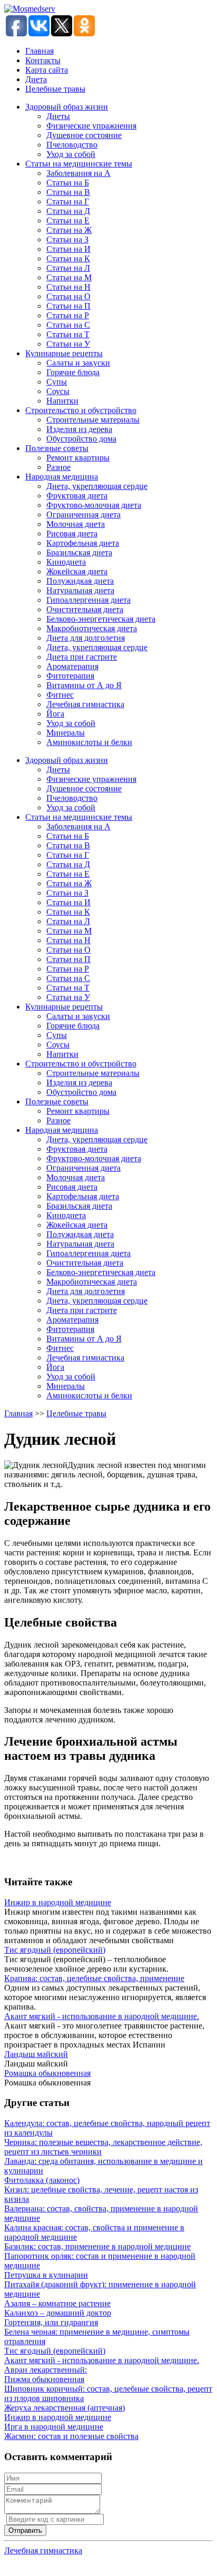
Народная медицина (62, 477)
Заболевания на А (78, 173)
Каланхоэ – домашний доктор (58, 2313)
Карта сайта (47, 70)
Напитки (62, 401)
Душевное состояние (84, 135)
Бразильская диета (79, 552)
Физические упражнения (91, 126)
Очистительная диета (85, 609)
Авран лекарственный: (46, 2370)
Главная (40, 51)
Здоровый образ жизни (67, 107)
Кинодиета (66, 562)
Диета (36, 79)
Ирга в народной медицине (54, 2427)
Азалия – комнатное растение (57, 2303)
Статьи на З (67, 239)
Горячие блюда (73, 372)
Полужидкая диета (80, 581)
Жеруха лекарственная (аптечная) (65, 2408)
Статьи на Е (68, 221)
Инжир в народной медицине (58, 1902)
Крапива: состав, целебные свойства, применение (94, 1978)
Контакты (43, 60)
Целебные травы (55, 89)
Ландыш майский (36, 2054)
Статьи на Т (68, 334)
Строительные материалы (93, 420)
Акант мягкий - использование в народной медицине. (102, 2016)
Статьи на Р (68, 315)
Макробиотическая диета (92, 628)
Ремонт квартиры (78, 458)
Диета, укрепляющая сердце (97, 486)
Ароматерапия (72, 666)
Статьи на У (68, 344)
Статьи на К (68, 258)
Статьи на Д (68, 211)
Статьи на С (68, 325)
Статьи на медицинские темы (79, 164)
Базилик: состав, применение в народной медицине (97, 2246)
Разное (58, 467)
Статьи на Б (68, 183)
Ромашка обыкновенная (47, 2073)
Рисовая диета (72, 533)
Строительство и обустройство (81, 410)
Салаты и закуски (78, 363)
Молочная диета (76, 524)
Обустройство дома (81, 439)
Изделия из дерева (79, 429)
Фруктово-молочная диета (94, 505)
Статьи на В (68, 192)
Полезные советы (57, 448)
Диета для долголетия (86, 638)
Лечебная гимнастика (85, 704)
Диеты (58, 116)
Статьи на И (68, 249)
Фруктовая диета (77, 496)
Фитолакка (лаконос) (42, 2180)
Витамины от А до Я (84, 685)
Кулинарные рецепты (64, 353)
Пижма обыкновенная (44, 2379)
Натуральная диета (80, 590)
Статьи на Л (68, 268)
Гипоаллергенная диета (88, 600)
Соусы (58, 391)
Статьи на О (68, 296)
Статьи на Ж (69, 230)
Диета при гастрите (82, 657)
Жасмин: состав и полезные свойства (71, 2436)
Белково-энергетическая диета (101, 619)
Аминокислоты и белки (89, 742)
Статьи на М (69, 277)
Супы (57, 382)
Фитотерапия (70, 676)
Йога (55, 714)
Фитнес (60, 695)
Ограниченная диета (83, 515)
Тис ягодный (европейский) (55, 1950)
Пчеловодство (72, 145)
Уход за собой (71, 154)
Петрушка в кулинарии (46, 2275)
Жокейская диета (77, 571)
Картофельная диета (83, 543)
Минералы (66, 733)
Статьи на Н (68, 287)
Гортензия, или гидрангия (51, 2322)
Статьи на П (68, 306)
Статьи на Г (68, 202)
